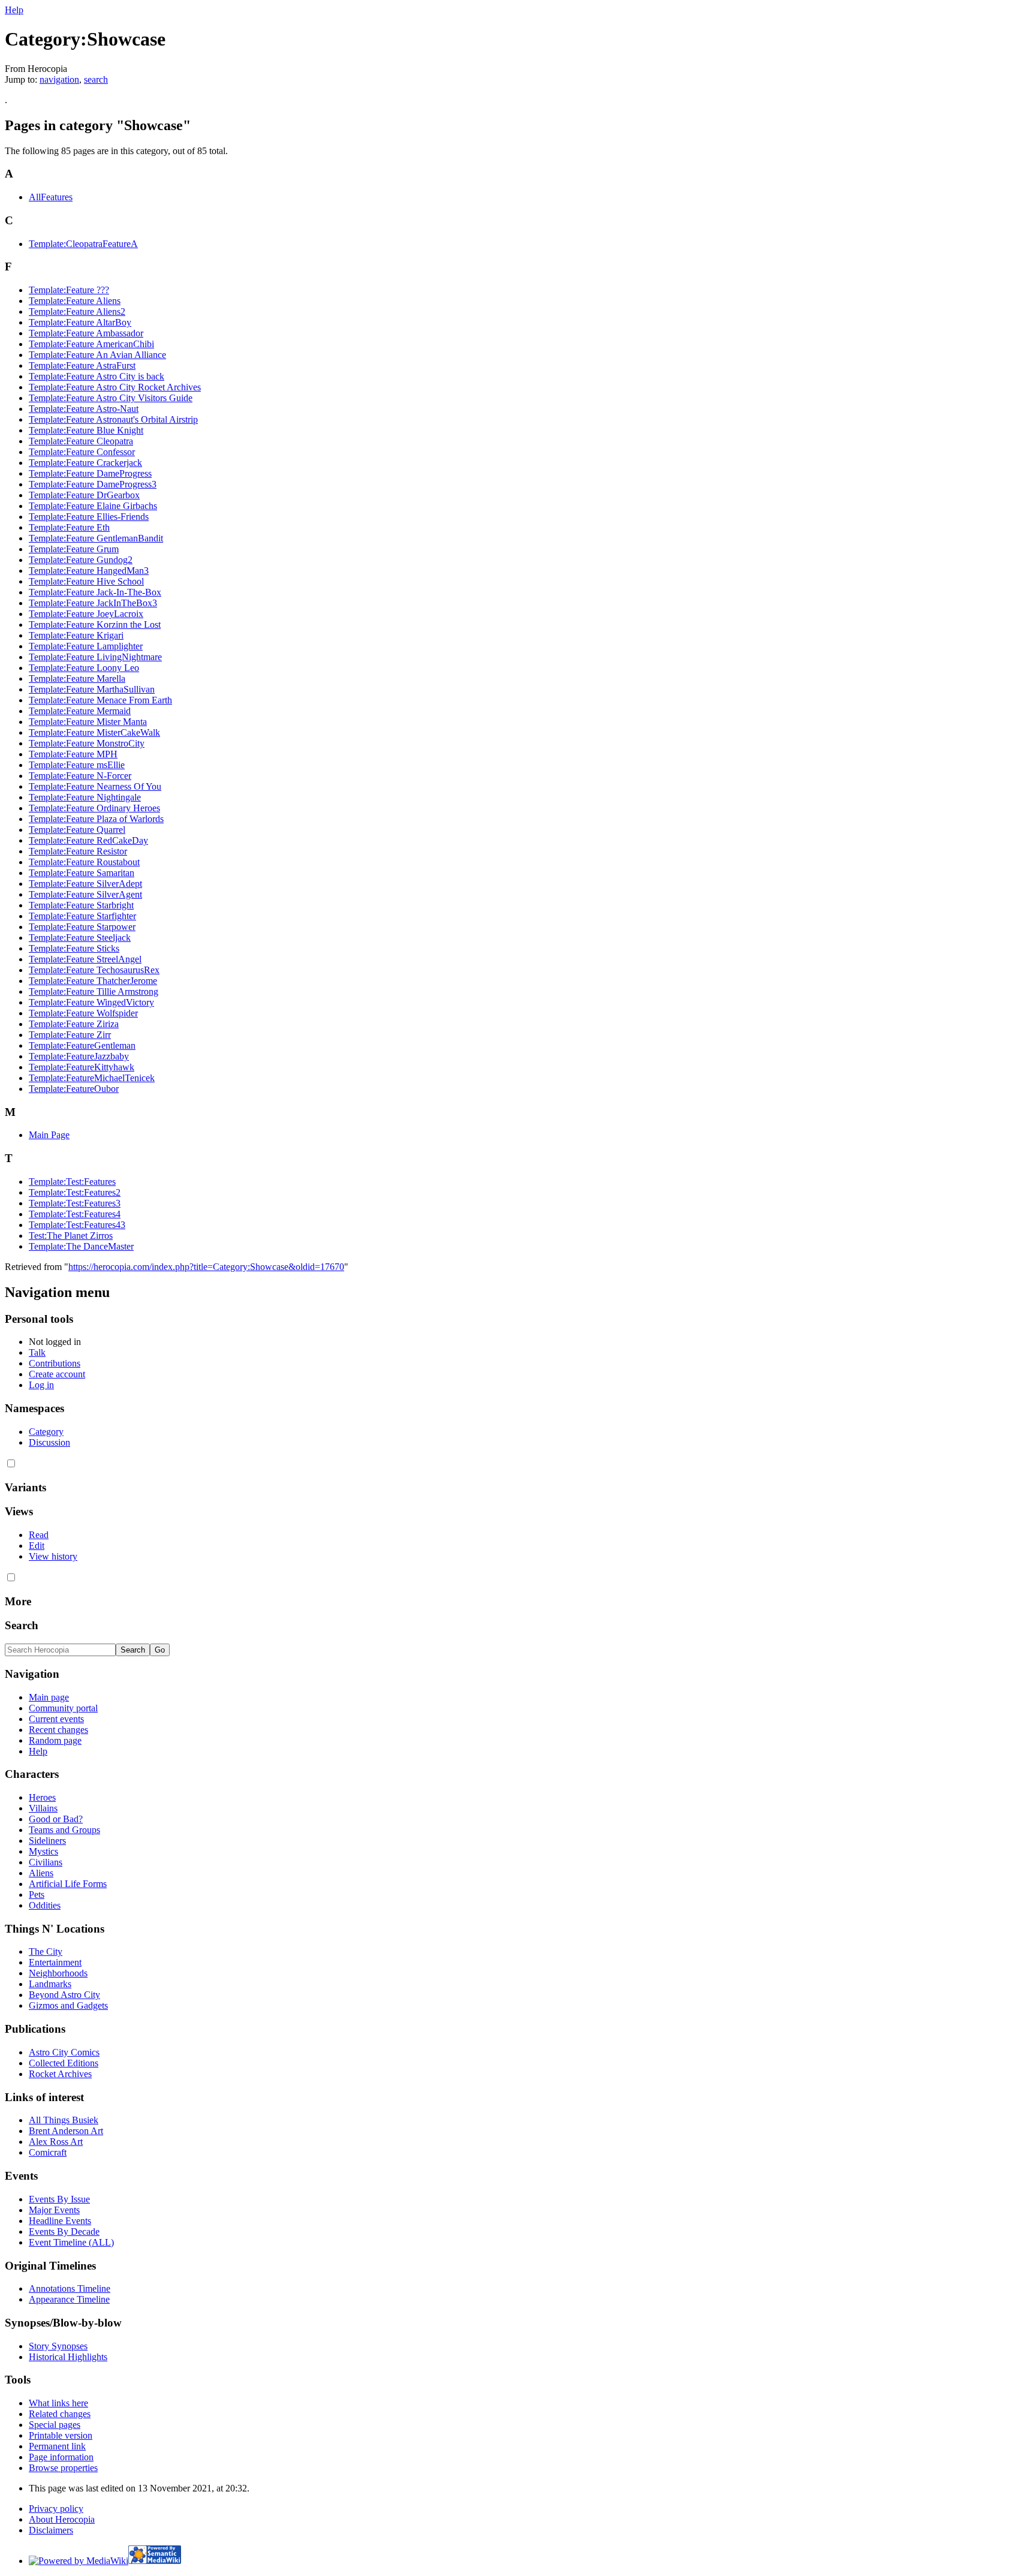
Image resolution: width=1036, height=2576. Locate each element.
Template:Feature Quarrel (77, 830)
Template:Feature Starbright (81, 905)
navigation (59, 79)
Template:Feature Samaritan (82, 873)
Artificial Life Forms (68, 1884)
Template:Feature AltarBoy (80, 322)
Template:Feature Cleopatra (81, 441)
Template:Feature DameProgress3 (93, 484)
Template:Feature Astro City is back (97, 376)
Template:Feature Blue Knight (86, 430)
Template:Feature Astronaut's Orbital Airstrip (113, 419)
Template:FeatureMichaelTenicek (92, 1078)
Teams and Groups (64, 1830)
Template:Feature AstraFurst (82, 365)
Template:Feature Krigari (76, 635)
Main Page (49, 1135)
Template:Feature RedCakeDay (88, 840)
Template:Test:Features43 (77, 1225)
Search (22, 1625)
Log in (41, 1385)
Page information (61, 2457)
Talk (37, 1352)
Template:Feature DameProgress (90, 473)
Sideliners (47, 1841)
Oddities (45, 1905)
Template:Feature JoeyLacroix (86, 614)
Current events (56, 1719)
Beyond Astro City (64, 1995)
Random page (55, 1740)
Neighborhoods (58, 1973)
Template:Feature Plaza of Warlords (96, 819)
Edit (37, 1546)
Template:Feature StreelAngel (85, 959)
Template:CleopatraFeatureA (83, 244)
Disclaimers (51, 2530)
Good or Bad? (56, 1819)
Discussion (49, 1442)
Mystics (43, 1851)
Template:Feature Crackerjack (85, 463)
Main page (49, 1697)
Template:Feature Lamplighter (86, 646)
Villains (43, 1808)
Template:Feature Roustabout (84, 862)
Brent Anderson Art (66, 2131)
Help (14, 10)
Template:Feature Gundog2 (81, 560)
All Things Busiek (64, 2120)
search (96, 79)
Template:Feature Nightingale (85, 797)
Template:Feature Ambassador (86, 333)
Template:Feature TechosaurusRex (94, 970)
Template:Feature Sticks (74, 948)
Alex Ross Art (56, 2142)
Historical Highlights (68, 2357)
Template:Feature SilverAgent (85, 894)
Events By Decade (64, 2232)
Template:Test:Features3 (75, 1203)
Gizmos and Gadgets (68, 2005)
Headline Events (60, 2221)
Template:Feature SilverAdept (85, 884)
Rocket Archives (60, 2074)
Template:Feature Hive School (86, 581)
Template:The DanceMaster (81, 1246)
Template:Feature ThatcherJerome (93, 981)
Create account (57, 1374)
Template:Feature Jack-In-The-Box (95, 592)
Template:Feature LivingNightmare (95, 657)
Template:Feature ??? (69, 290)
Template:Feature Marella (77, 678)
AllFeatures (51, 197)
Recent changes (58, 1730)
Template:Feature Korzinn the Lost (95, 625)
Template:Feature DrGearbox (84, 495)
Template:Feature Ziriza (74, 1024)
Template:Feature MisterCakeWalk (94, 732)
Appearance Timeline (69, 2299)
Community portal (63, 1708)
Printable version (61, 2435)
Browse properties (63, 2468)
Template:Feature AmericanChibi (91, 344)
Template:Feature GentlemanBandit (96, 538)
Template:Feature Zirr (70, 1035)
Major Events (54, 2210)
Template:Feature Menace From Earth (100, 700)
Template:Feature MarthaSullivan (92, 689)
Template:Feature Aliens (75, 301)
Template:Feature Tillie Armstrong (94, 991)
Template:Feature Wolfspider (83, 1013)
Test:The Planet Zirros (71, 1236)
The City (46, 1951)
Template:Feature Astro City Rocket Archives (115, 387)
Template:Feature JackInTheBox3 (93, 603)
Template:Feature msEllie (77, 765)
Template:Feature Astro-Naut (84, 409)
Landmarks (50, 1984)
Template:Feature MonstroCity (87, 743)
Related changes (60, 2414)
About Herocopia (62, 2519)
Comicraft (48, 2152)
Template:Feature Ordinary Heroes (94, 808)
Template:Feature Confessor (82, 452)
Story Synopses (58, 2346)
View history (53, 1556)
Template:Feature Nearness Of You (95, 786)
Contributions (55, 1363)
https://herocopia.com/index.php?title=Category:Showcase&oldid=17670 (206, 1267)
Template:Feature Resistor (78, 851)
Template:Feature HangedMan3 (89, 571)
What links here (58, 2403)
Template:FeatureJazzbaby (79, 1056)
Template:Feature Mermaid (80, 711)
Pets (37, 1895)
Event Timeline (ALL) (71, 2242)
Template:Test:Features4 (75, 1214)
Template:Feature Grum (74, 549)
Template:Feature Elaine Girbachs (93, 506)
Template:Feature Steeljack (80, 938)
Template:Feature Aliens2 (77, 312)
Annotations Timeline (70, 2288)
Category (46, 1432)
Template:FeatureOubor (74, 1089)
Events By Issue (59, 2199)
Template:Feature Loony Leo (84, 668)
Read (39, 1535)
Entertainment (55, 1962)
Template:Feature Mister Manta (88, 722)
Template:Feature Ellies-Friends (89, 517)
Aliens (41, 1873)
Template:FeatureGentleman (82, 1045)
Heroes (42, 1797)
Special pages (55, 2425)
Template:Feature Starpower (82, 927)
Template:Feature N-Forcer (80, 776)
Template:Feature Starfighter (82, 916)
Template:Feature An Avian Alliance (97, 355)
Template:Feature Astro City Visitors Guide (111, 398)
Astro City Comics (64, 2052)
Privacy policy (56, 2509)
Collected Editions (64, 2063)
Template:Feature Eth (69, 527)
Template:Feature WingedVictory (91, 1002)
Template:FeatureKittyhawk (82, 1067)
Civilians (46, 1862)
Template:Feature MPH (73, 754)
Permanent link (57, 2446)
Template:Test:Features (72, 1182)
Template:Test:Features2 (75, 1192)
